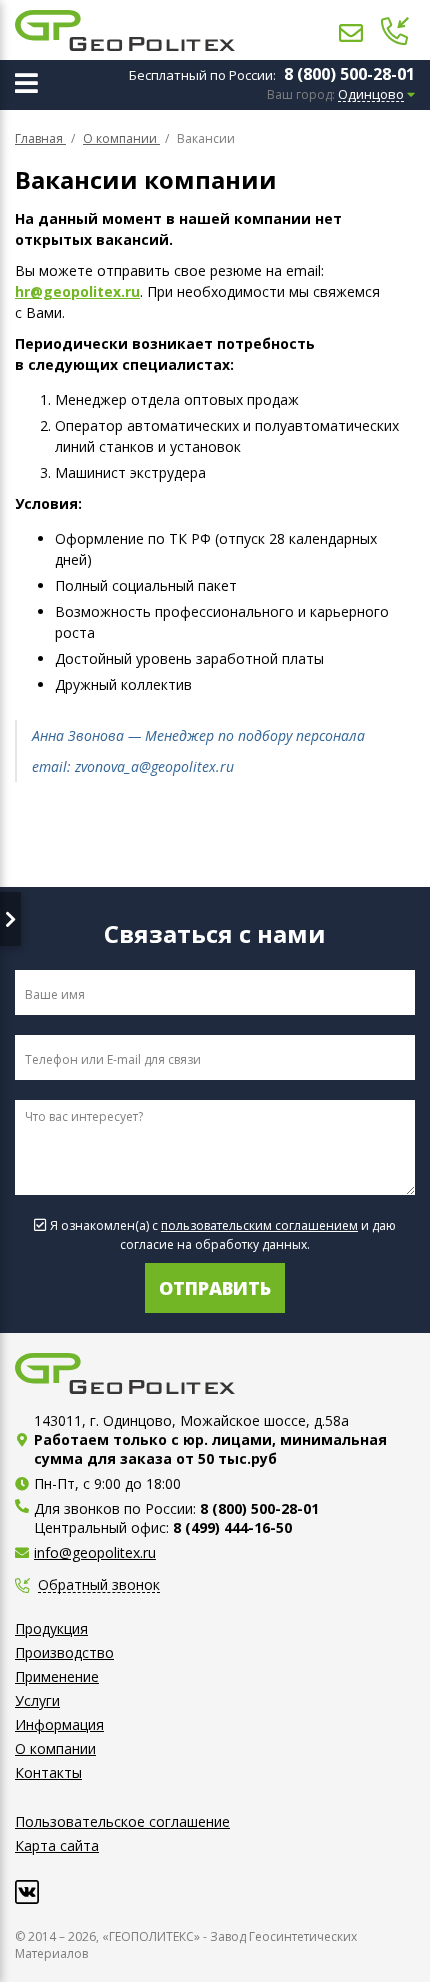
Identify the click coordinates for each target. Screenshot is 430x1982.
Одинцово (371, 95)
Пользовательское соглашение (122, 1821)
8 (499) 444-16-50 (232, 1527)
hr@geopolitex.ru (77, 291)
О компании (55, 1748)
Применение (57, 1676)
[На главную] (125, 30)
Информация (59, 1724)
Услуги (37, 1700)
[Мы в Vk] (27, 1892)
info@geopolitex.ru (95, 1552)
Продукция (51, 1628)
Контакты (48, 1772)
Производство (64, 1652)
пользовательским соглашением (259, 1225)
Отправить (215, 1288)
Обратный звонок (99, 1585)
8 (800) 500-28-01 (349, 74)
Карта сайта (57, 1845)
